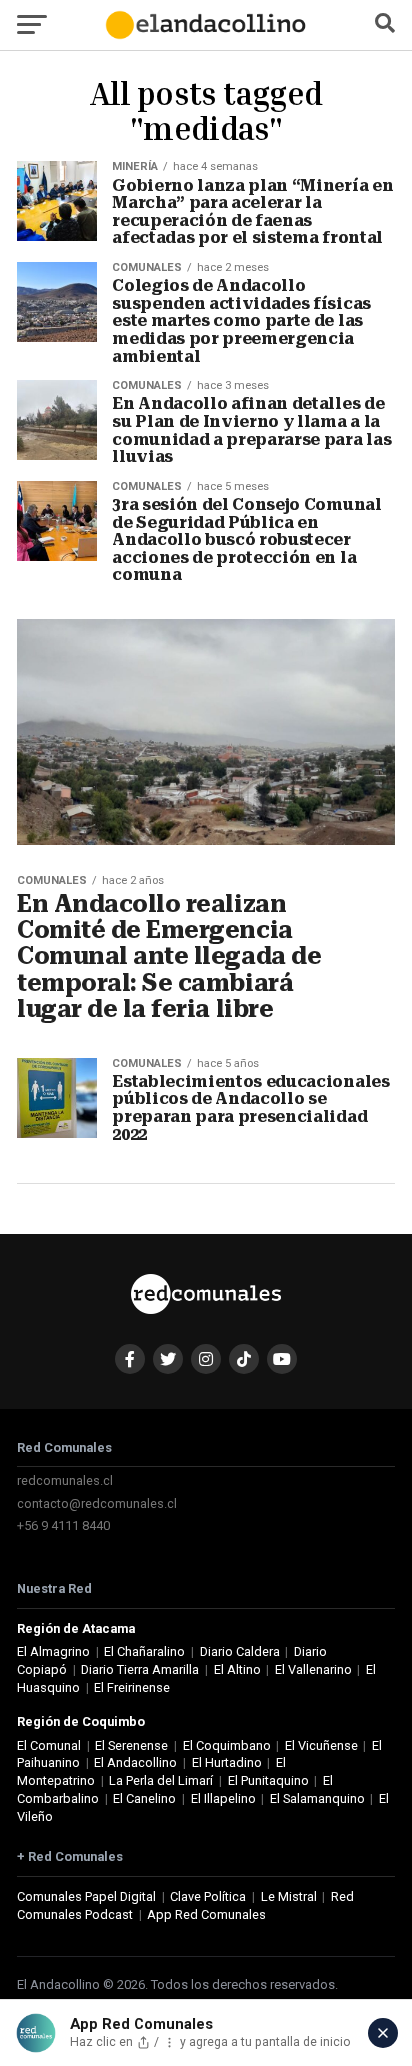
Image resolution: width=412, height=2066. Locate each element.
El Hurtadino (227, 1762)
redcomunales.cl (65, 1480)
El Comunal (49, 1745)
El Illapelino (223, 1798)
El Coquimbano (227, 1745)
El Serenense (131, 1745)
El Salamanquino (317, 1798)
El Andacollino (135, 1762)
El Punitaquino (268, 1780)
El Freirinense (132, 1687)
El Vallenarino (313, 1669)
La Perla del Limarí (161, 1780)
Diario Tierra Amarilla (140, 1669)
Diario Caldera (240, 1651)
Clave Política (208, 1896)
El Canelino (144, 1798)
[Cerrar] (383, 2033)
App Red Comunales (206, 1914)
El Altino (237, 1669)
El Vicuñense (321, 1745)
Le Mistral (289, 1896)
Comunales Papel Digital (86, 1896)
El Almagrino (53, 1651)
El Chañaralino (144, 1651)
